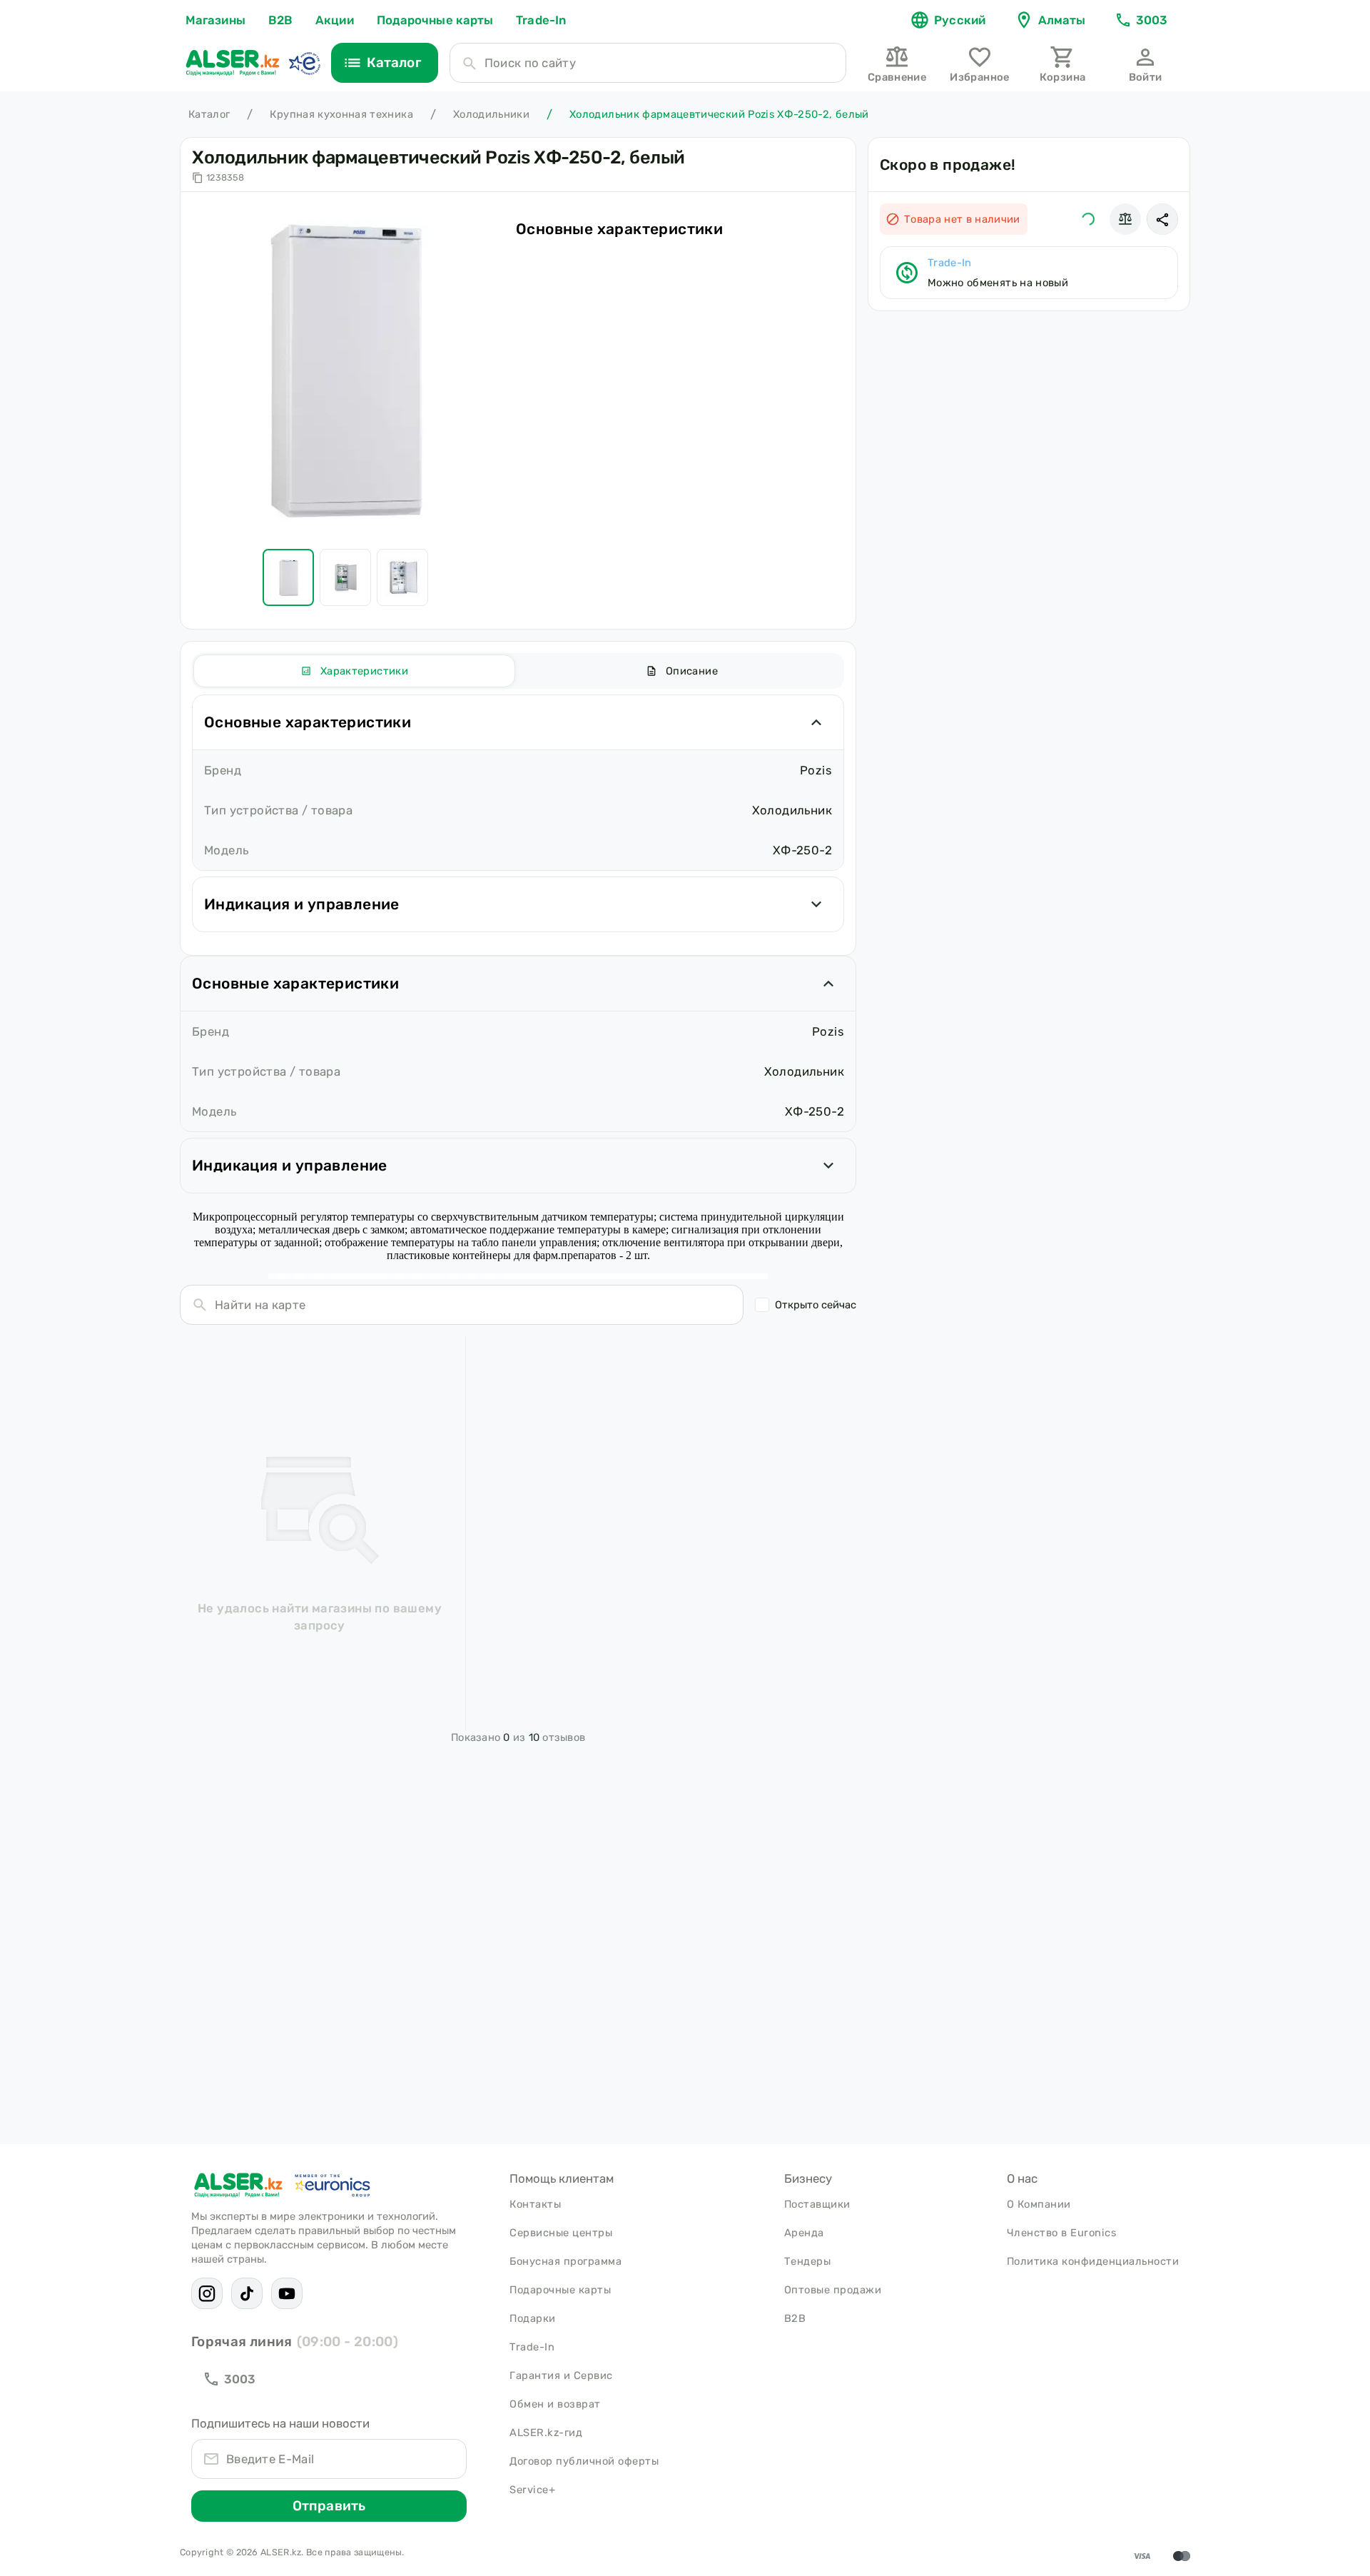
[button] (1162, 219)
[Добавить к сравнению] (1125, 219)
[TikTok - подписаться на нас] (247, 2293)
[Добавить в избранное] (1088, 219)
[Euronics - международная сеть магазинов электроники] (304, 63)
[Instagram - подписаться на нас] (207, 2293)
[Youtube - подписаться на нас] (287, 2293)
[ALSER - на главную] (233, 63)
